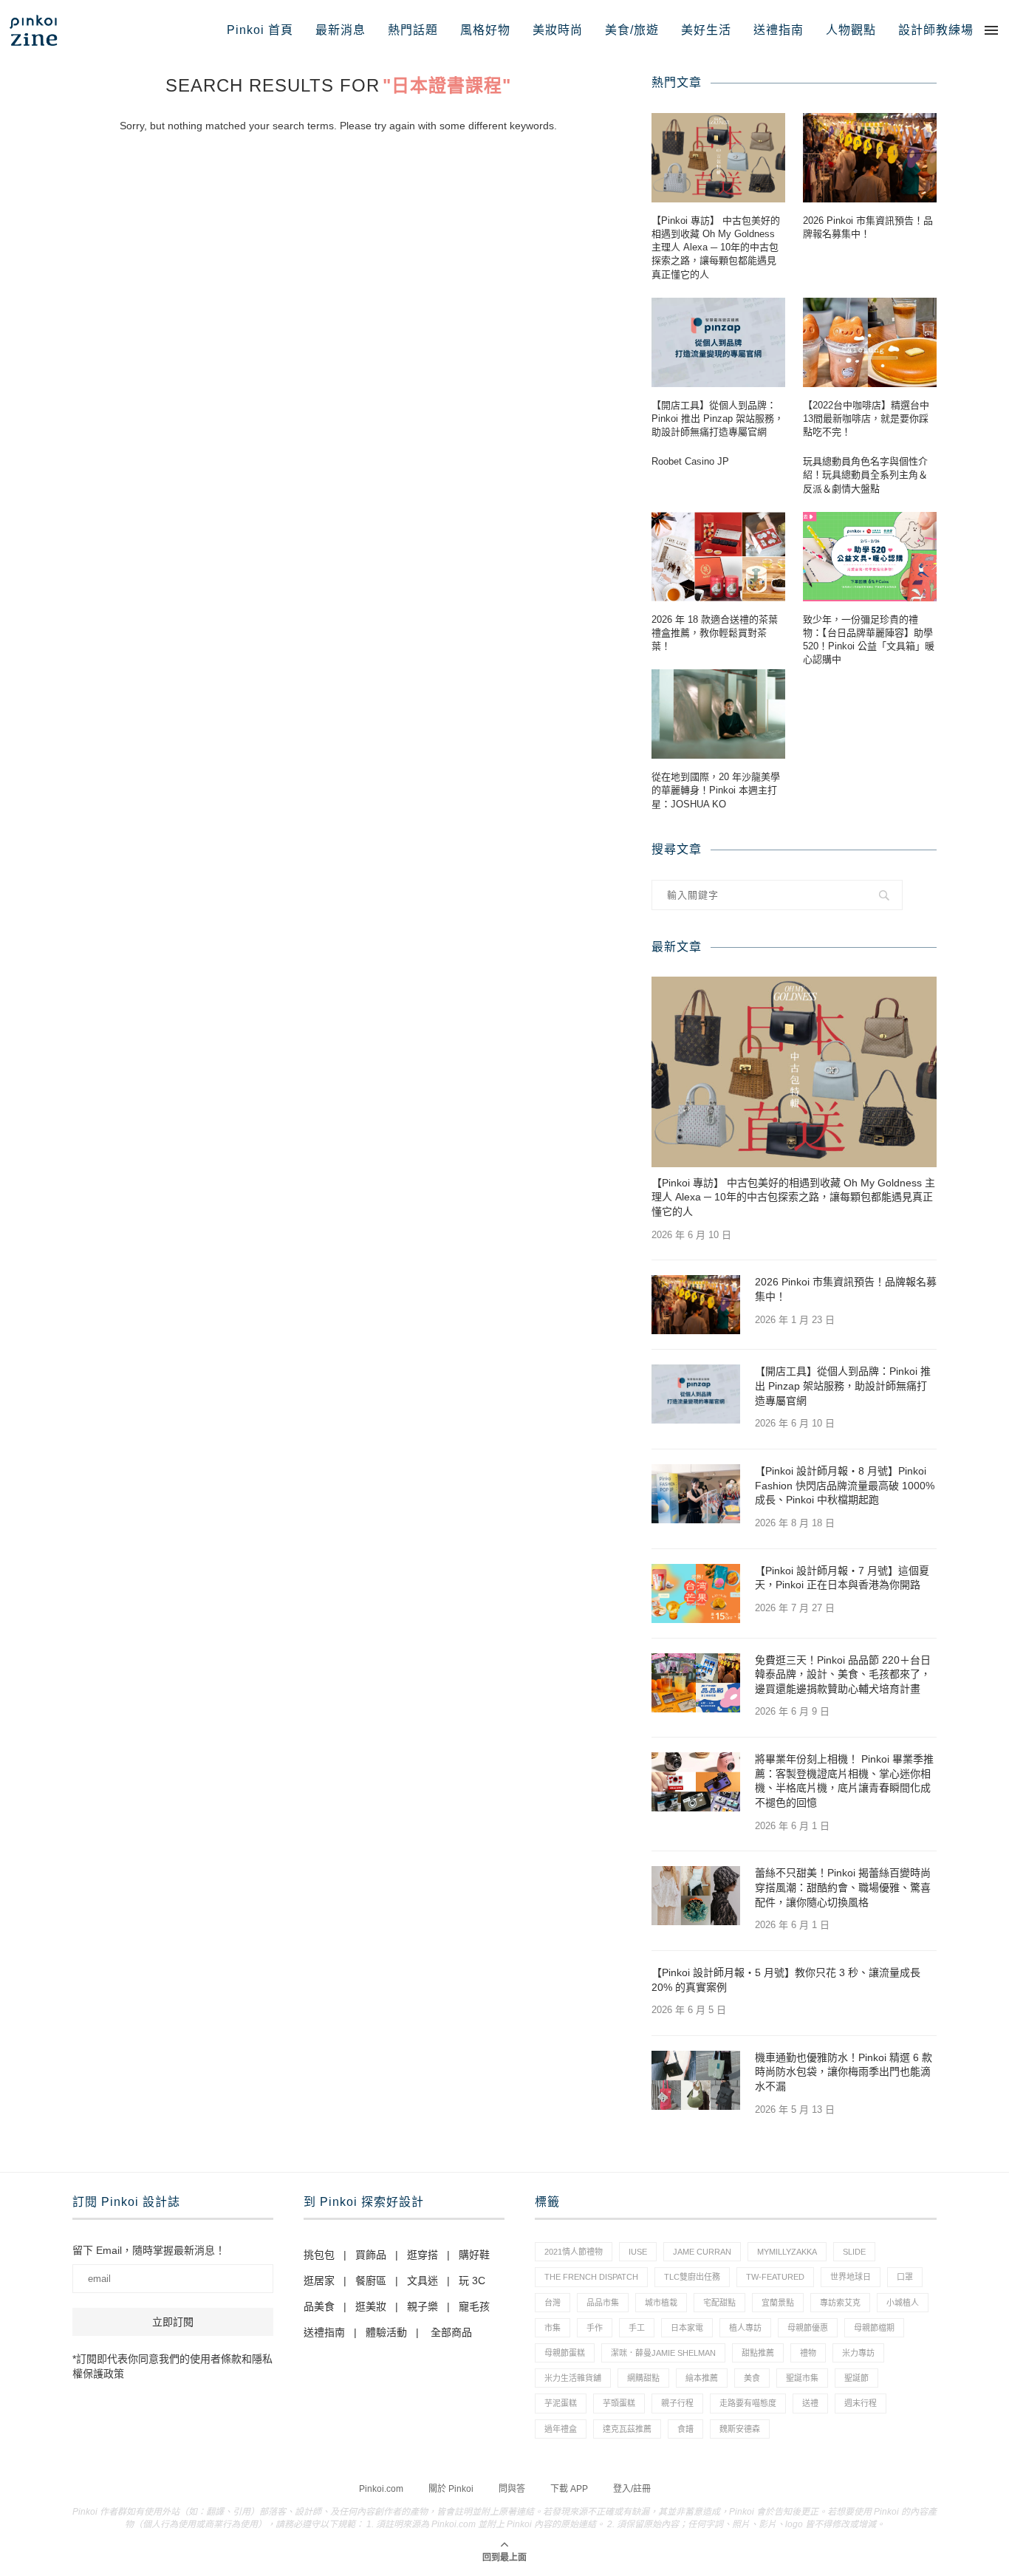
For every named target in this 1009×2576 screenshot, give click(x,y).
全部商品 (451, 2332)
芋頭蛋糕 (619, 2403)
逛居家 (319, 2281)
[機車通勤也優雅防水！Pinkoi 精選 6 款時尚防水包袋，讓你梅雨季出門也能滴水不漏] (696, 2080)
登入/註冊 (632, 2489)
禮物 (808, 2353)
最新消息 (341, 30)
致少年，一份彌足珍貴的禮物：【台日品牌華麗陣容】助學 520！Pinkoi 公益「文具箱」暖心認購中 (869, 640)
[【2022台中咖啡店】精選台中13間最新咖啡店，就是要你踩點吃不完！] (870, 342)
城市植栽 (661, 2303)
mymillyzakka (787, 2252)
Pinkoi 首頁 (260, 30)
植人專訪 (745, 2328)
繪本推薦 (702, 2378)
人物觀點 (851, 30)
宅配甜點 (719, 2303)
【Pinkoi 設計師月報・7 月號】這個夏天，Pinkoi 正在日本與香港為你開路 (842, 1578)
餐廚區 (371, 2281)
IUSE (638, 2252)
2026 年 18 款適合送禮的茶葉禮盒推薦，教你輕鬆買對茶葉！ (715, 633)
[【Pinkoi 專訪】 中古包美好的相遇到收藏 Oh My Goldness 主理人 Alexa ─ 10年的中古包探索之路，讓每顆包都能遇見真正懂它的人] (718, 158)
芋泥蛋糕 (561, 2403)
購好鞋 (474, 2255)
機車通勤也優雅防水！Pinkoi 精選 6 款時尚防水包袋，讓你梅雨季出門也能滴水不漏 (844, 2072)
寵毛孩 (474, 2306)
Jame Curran (702, 2252)
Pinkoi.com (381, 2489)
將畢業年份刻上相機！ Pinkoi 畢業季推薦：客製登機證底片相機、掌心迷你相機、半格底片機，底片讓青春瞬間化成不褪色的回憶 (844, 1781)
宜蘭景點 (778, 2303)
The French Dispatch (591, 2277)
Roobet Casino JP (690, 461)
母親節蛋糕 (565, 2353)
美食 (752, 2378)
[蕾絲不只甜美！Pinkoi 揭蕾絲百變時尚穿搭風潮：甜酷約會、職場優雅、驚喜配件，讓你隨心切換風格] (696, 1896)
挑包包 (319, 2255)
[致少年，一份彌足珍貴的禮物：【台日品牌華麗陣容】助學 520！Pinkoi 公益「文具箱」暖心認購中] (870, 557)
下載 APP (569, 2489)
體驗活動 (386, 2332)
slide (854, 2252)
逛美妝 (371, 2306)
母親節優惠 (808, 2328)
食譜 (685, 2429)
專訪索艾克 (840, 2303)
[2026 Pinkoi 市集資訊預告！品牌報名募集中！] (870, 158)
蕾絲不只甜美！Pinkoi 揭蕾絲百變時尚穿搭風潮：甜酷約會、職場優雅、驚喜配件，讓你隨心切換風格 (843, 1887)
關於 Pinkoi (451, 2489)
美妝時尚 (558, 30)
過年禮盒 (561, 2429)
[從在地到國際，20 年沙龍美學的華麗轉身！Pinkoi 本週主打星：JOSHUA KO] (718, 714)
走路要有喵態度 (748, 2403)
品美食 (319, 2306)
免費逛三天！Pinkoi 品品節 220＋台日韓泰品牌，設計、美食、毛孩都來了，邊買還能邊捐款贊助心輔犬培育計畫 (843, 1674)
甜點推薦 (758, 2353)
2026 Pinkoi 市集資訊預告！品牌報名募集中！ (868, 227)
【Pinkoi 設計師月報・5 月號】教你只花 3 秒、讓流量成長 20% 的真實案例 (786, 1980)
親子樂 (423, 2306)
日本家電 (687, 2328)
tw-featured (775, 2277)
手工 (637, 2328)
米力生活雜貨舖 (573, 2378)
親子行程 (677, 2403)
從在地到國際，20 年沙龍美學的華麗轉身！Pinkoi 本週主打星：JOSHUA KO (716, 790)
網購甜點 (643, 2378)
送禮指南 (779, 30)
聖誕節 (856, 2378)
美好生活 (706, 30)
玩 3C (472, 2281)
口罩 (905, 2277)
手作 (595, 2328)
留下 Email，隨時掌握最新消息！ (149, 2250)
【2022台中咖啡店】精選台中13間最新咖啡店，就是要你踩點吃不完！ (866, 418)
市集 (553, 2328)
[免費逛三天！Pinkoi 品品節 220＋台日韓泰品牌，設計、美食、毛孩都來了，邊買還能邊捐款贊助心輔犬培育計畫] (696, 1683)
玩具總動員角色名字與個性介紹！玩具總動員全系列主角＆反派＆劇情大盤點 (865, 475)
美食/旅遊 (632, 30)
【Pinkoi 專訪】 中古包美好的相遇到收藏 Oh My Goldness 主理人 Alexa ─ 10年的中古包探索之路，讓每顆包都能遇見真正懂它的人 (716, 247)
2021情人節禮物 (574, 2252)
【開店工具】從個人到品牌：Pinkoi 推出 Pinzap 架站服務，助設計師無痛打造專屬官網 (718, 418)
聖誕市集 (802, 2378)
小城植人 (903, 2303)
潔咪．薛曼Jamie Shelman (663, 2353)
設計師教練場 (936, 30)
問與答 (512, 2489)
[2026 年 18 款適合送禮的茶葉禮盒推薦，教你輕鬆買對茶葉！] (718, 557)
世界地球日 (851, 2277)
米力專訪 (858, 2353)
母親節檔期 (874, 2328)
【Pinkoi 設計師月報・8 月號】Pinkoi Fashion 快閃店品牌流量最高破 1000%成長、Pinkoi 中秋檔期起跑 (845, 1485)
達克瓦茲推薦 (627, 2429)
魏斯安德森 (740, 2429)
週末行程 (861, 2403)
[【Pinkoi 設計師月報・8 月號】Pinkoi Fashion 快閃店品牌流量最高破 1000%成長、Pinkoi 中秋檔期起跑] (696, 1494)
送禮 (810, 2403)
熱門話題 (413, 30)
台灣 (553, 2303)
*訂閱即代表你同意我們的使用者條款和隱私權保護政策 (172, 2366)
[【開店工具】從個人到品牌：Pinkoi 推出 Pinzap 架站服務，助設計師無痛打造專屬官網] (718, 342)
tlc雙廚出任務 (692, 2277)
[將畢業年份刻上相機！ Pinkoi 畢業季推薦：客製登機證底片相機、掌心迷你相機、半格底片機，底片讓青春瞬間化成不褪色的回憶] (696, 1782)
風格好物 (485, 30)
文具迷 (423, 2281)
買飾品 (371, 2255)
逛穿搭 (423, 2255)
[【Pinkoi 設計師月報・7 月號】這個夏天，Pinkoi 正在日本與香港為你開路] (696, 1593)
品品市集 (603, 2303)
